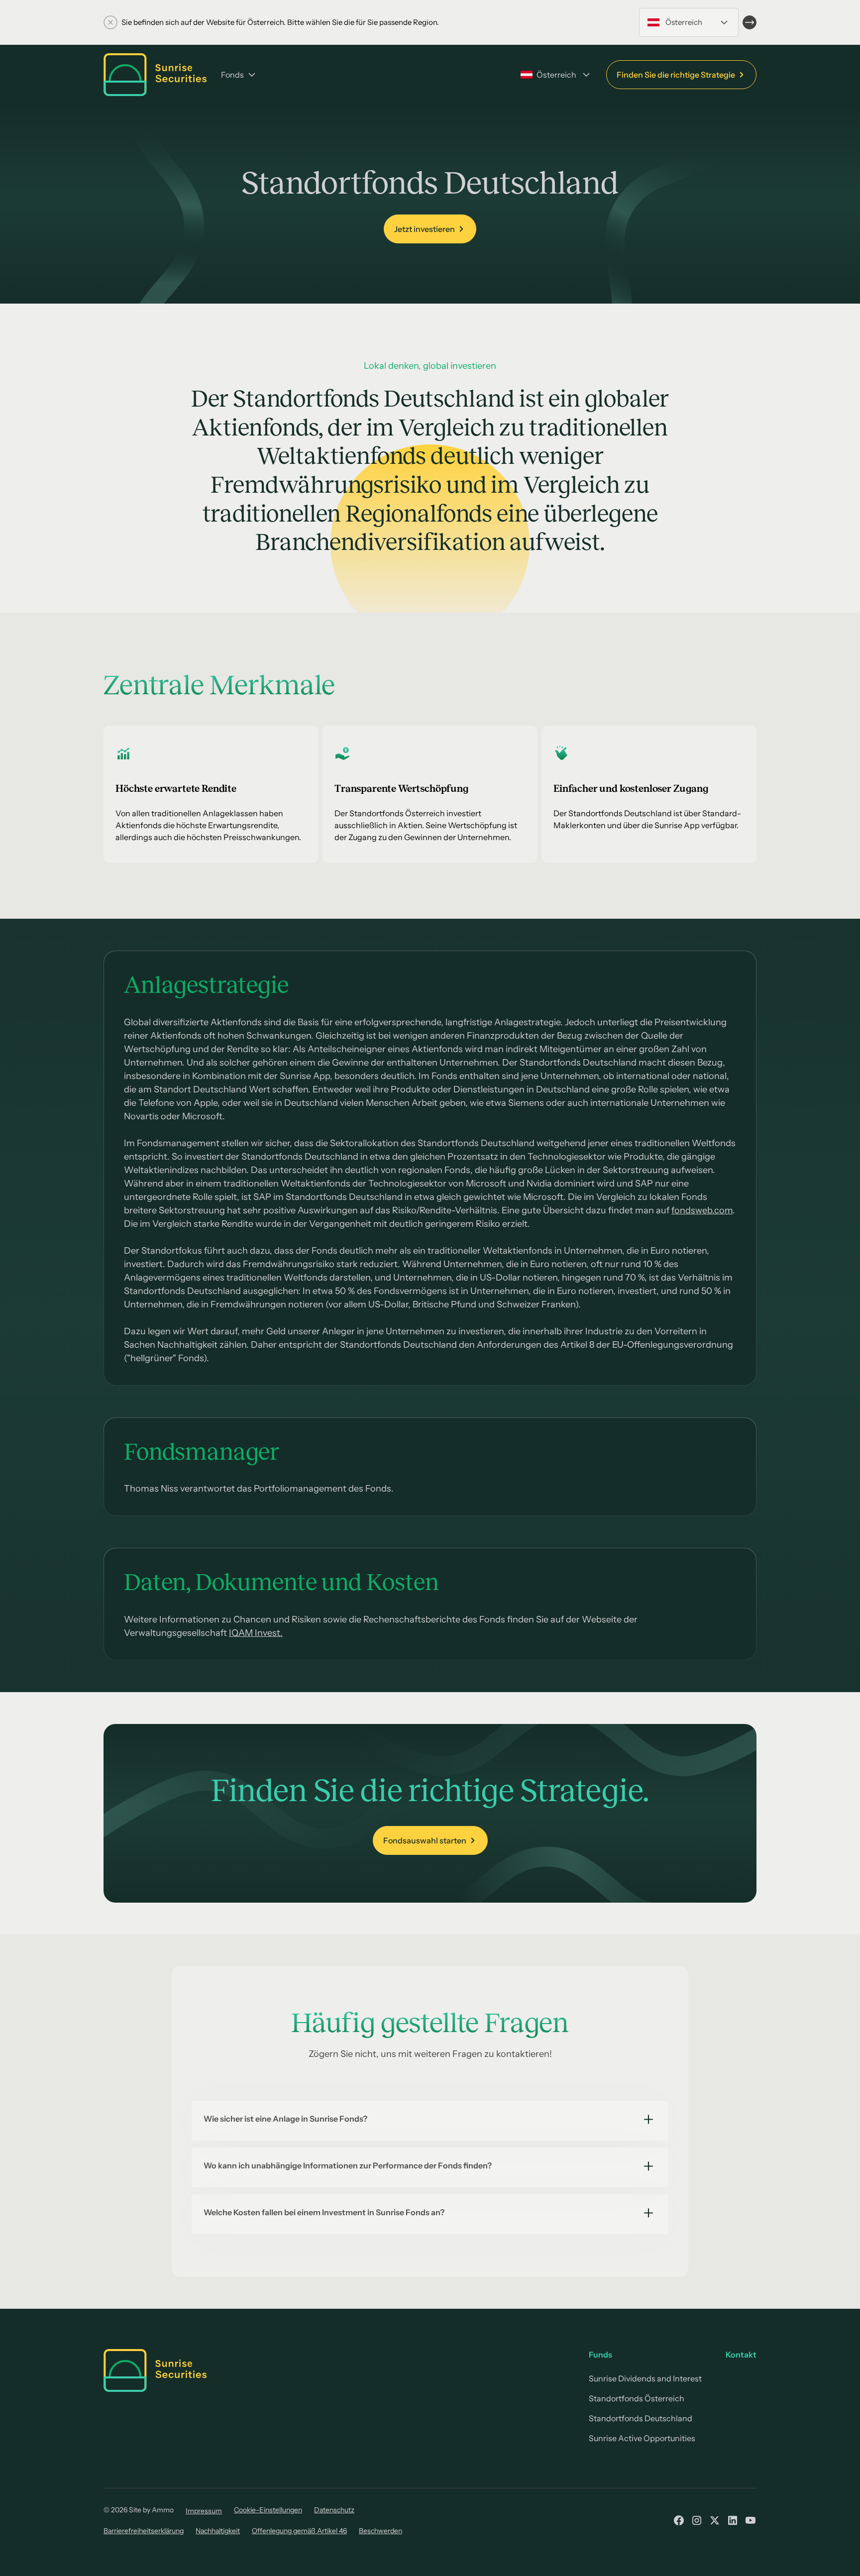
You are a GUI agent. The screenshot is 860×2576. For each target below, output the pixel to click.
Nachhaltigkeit (218, 2531)
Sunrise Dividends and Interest (645, 2378)
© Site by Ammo (139, 2510)
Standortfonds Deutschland (641, 2418)
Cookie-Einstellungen (268, 2510)
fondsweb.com (702, 1210)
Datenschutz (334, 2510)
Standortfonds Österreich (637, 2398)
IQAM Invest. (256, 1633)
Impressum (204, 2511)
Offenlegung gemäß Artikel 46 (299, 2531)
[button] (689, 22)
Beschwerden (380, 2531)
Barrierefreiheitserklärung (144, 2531)
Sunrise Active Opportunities (642, 2438)
